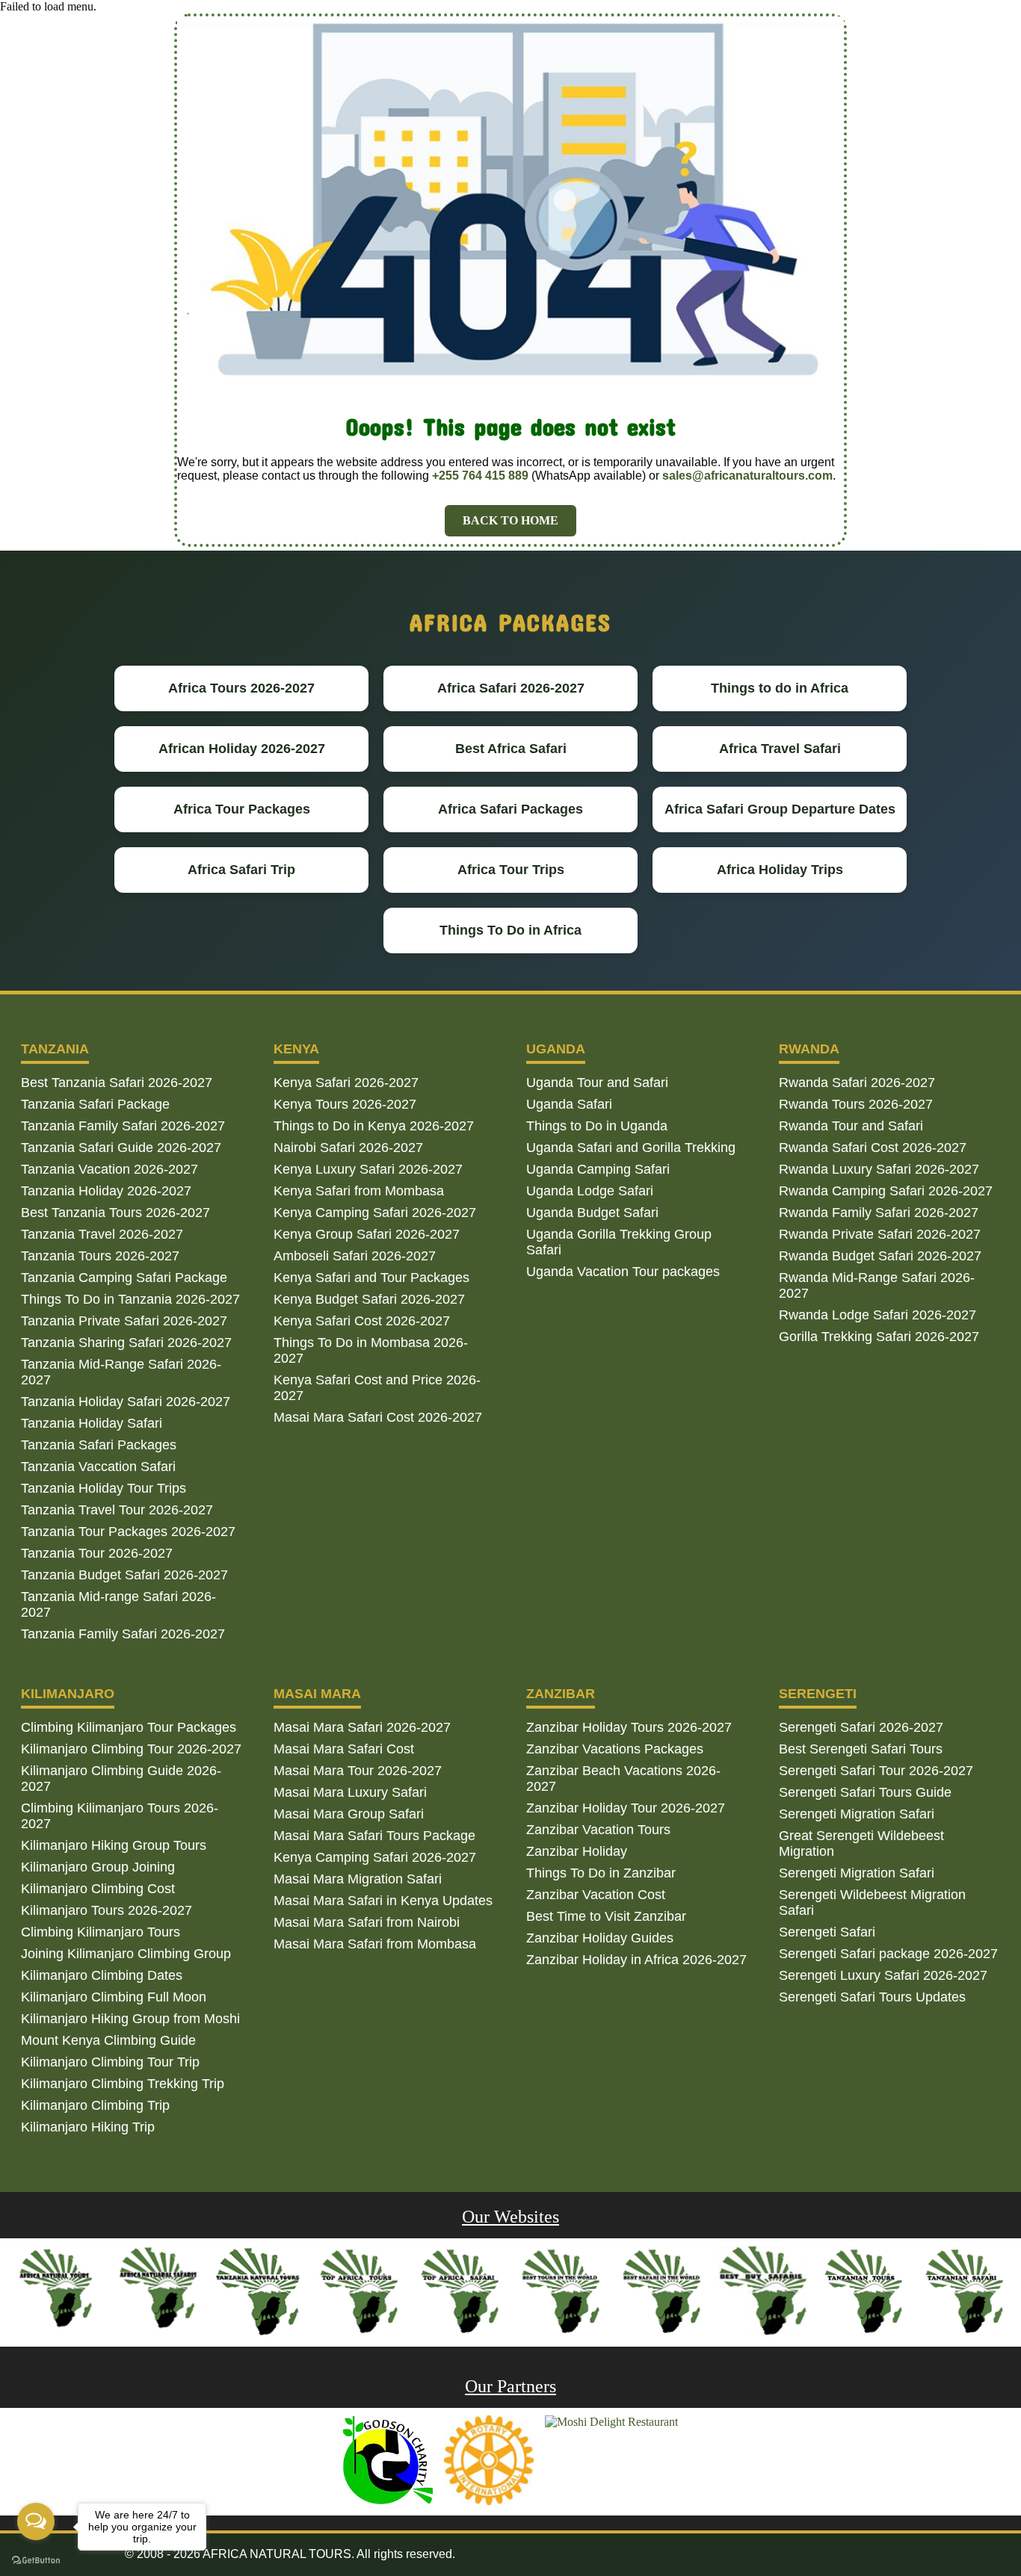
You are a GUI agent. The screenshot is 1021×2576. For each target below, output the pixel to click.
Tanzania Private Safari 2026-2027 (124, 1321)
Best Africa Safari (511, 749)
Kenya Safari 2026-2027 (346, 1083)
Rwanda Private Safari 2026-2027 (880, 1234)
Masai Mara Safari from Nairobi (367, 1922)
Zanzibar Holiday (577, 1851)
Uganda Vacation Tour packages (623, 1272)
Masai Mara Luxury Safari (350, 1792)
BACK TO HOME (510, 520)
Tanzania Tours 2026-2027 (100, 1256)
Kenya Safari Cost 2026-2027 (362, 1321)
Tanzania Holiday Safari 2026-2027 (126, 1402)
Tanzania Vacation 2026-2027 (109, 1169)
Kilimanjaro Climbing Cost (98, 1889)
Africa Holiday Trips (780, 870)
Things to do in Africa (780, 688)
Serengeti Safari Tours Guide (865, 1792)
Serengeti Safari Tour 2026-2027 (876, 1771)
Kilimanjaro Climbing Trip (95, 2105)
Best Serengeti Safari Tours (861, 1749)
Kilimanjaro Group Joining (98, 1867)
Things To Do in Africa (510, 930)
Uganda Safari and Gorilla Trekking (631, 1148)
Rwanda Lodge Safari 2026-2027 (877, 1315)
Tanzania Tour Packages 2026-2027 (128, 1532)
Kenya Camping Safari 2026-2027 (375, 1213)
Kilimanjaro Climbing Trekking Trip (123, 2084)
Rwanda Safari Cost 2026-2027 (873, 1148)
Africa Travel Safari (780, 749)
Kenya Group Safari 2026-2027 (367, 1234)
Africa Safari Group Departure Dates (780, 809)
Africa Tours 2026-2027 (241, 688)
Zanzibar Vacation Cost (596, 1895)
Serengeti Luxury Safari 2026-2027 (883, 1975)
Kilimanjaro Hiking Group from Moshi (130, 2019)
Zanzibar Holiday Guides (600, 1938)
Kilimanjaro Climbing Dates (102, 1975)
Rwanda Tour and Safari (851, 1126)
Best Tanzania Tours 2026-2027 (115, 1213)
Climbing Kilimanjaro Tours (101, 1932)
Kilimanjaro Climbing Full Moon (114, 1997)
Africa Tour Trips (511, 870)
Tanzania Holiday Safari (92, 1423)
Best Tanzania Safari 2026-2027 (117, 1083)
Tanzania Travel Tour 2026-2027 (117, 1510)
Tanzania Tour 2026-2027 (97, 1553)
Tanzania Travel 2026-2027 (102, 1234)
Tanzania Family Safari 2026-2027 (123, 1126)
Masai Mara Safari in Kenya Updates (383, 1901)
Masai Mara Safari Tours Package (374, 1836)
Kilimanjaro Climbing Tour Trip (110, 2062)
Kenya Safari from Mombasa (359, 1191)
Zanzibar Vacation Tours (598, 1830)
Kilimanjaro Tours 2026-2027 (107, 1910)
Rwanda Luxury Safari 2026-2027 (879, 1169)
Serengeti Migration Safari (857, 1814)
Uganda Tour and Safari (597, 1083)
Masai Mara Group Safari (349, 1814)
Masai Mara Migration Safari (358, 1879)
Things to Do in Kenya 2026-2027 (374, 1126)
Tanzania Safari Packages (99, 1445)
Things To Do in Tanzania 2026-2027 (130, 1299)
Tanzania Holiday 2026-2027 (106, 1191)
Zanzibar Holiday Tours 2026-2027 (629, 1727)
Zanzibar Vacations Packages (615, 1749)
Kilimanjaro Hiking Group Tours (114, 1845)
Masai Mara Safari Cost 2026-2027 (378, 1417)
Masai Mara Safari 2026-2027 (362, 1727)
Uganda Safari (569, 1104)
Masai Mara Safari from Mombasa (375, 1944)
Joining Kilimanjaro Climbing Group (126, 1954)
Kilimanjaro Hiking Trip (88, 2127)
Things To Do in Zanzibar (601, 1873)
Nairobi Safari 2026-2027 (348, 1148)
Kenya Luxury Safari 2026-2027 (368, 1169)
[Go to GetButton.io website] (36, 2561)
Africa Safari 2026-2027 (511, 688)
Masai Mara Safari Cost (344, 1749)
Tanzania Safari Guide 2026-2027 (121, 1148)
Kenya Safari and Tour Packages (371, 1278)
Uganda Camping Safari (598, 1169)
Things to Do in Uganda (597, 1126)
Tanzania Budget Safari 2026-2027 (124, 1575)
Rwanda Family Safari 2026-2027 (879, 1213)
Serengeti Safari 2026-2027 (861, 1727)
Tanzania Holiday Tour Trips (104, 1488)
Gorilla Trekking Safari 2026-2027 (879, 1337)
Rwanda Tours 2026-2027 (856, 1104)
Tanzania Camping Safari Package (124, 1278)
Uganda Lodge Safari (590, 1191)
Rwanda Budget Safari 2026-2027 (880, 1256)
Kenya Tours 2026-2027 (345, 1104)
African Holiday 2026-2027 (242, 749)
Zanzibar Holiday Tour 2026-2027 (626, 1808)
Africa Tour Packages (242, 809)
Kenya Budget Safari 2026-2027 (369, 1299)
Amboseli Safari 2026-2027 (355, 1256)
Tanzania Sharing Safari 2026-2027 (126, 1343)
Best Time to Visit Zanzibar (606, 1916)
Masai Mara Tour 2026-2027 (358, 1771)
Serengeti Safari (827, 1932)
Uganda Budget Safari (592, 1213)
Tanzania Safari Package (95, 1104)
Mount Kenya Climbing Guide (108, 2040)
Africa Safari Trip (241, 870)
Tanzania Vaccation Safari (98, 1467)
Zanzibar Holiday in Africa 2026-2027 (636, 1960)
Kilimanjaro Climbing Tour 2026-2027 (131, 1749)
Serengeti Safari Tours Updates (872, 1997)
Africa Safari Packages (510, 809)
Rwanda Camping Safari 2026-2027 (886, 1191)
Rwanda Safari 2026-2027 (857, 1083)
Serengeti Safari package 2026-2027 (888, 1954)
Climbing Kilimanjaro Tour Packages (129, 1727)
